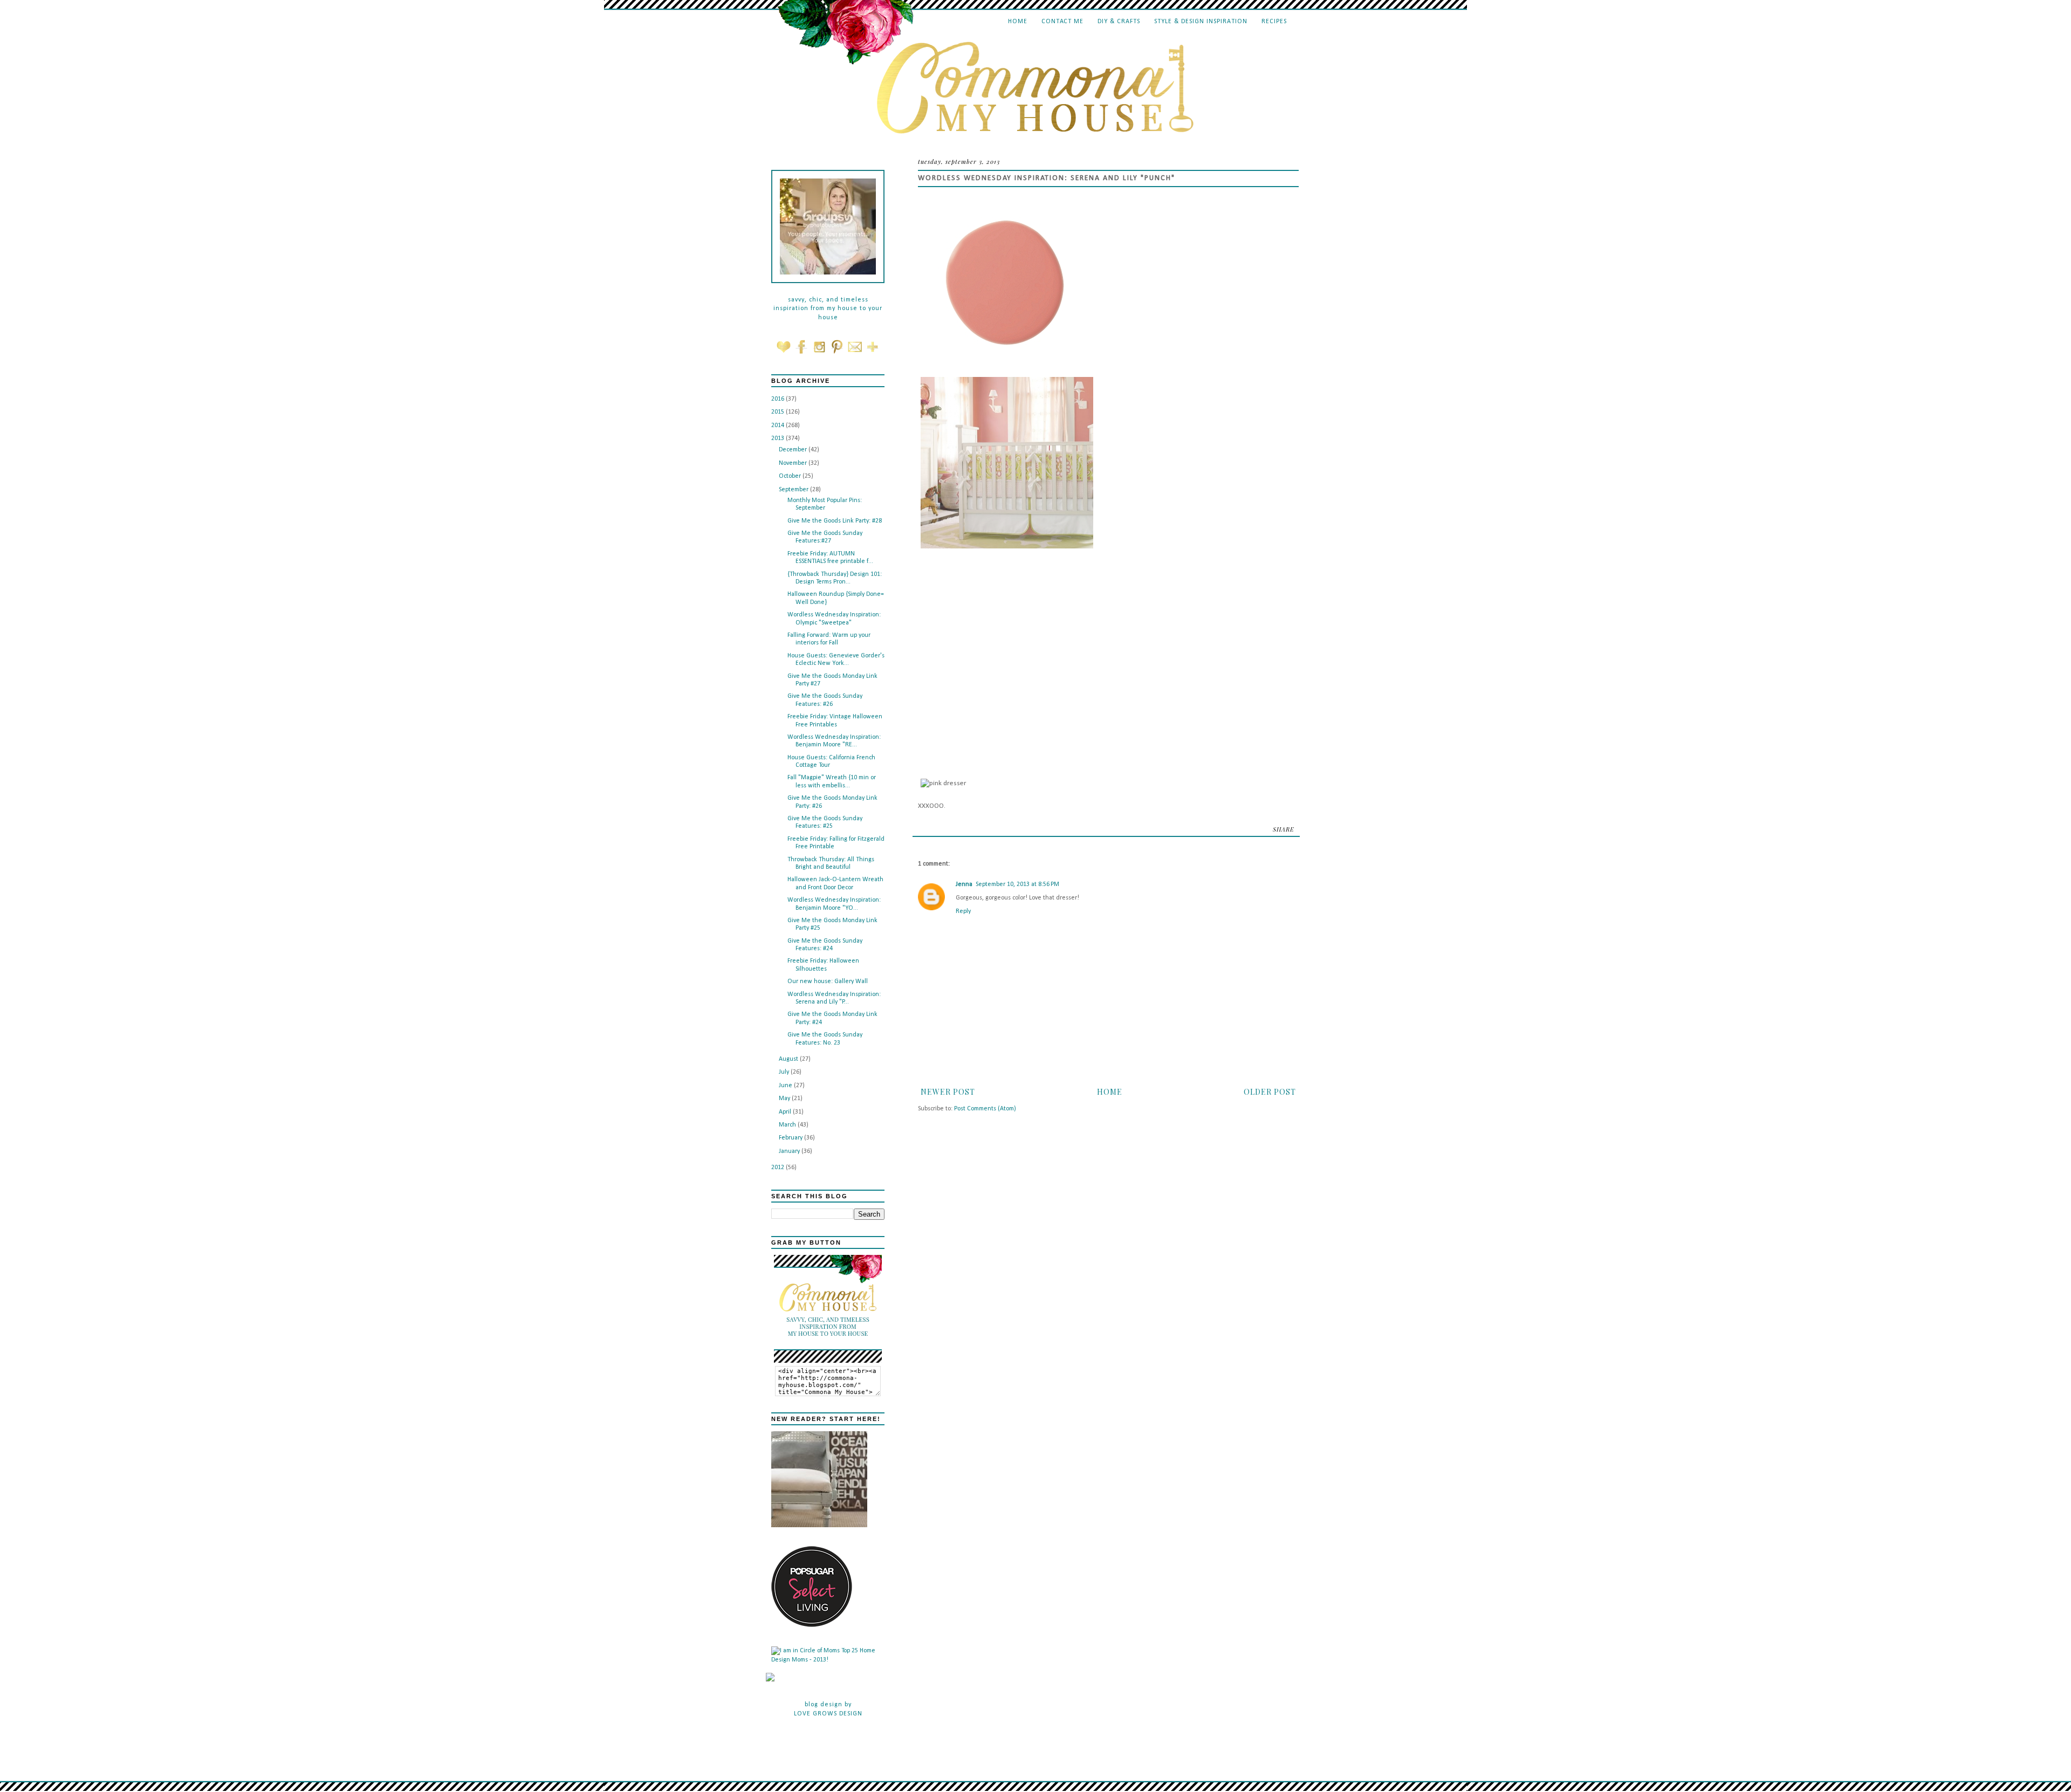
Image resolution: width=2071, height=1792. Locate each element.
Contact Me (1062, 22)
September (794, 490)
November (794, 463)
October (791, 476)
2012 (779, 1168)
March (788, 1125)
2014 (779, 425)
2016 (779, 399)
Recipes (1274, 22)
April (786, 1112)
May (785, 1098)
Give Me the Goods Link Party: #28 (835, 521)
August (789, 1059)
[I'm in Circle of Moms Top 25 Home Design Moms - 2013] (828, 1660)
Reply (963, 911)
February (791, 1138)
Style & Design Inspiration (1201, 22)
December (794, 450)
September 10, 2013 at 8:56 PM (1017, 884)
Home (1018, 22)
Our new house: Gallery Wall (828, 981)
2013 (779, 438)
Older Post (1270, 1092)
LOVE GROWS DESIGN (828, 1714)
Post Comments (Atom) (985, 1109)
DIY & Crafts (1119, 22)
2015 (779, 412)
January (790, 1151)
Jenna (964, 884)
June (786, 1086)
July (785, 1072)
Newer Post (948, 1092)
